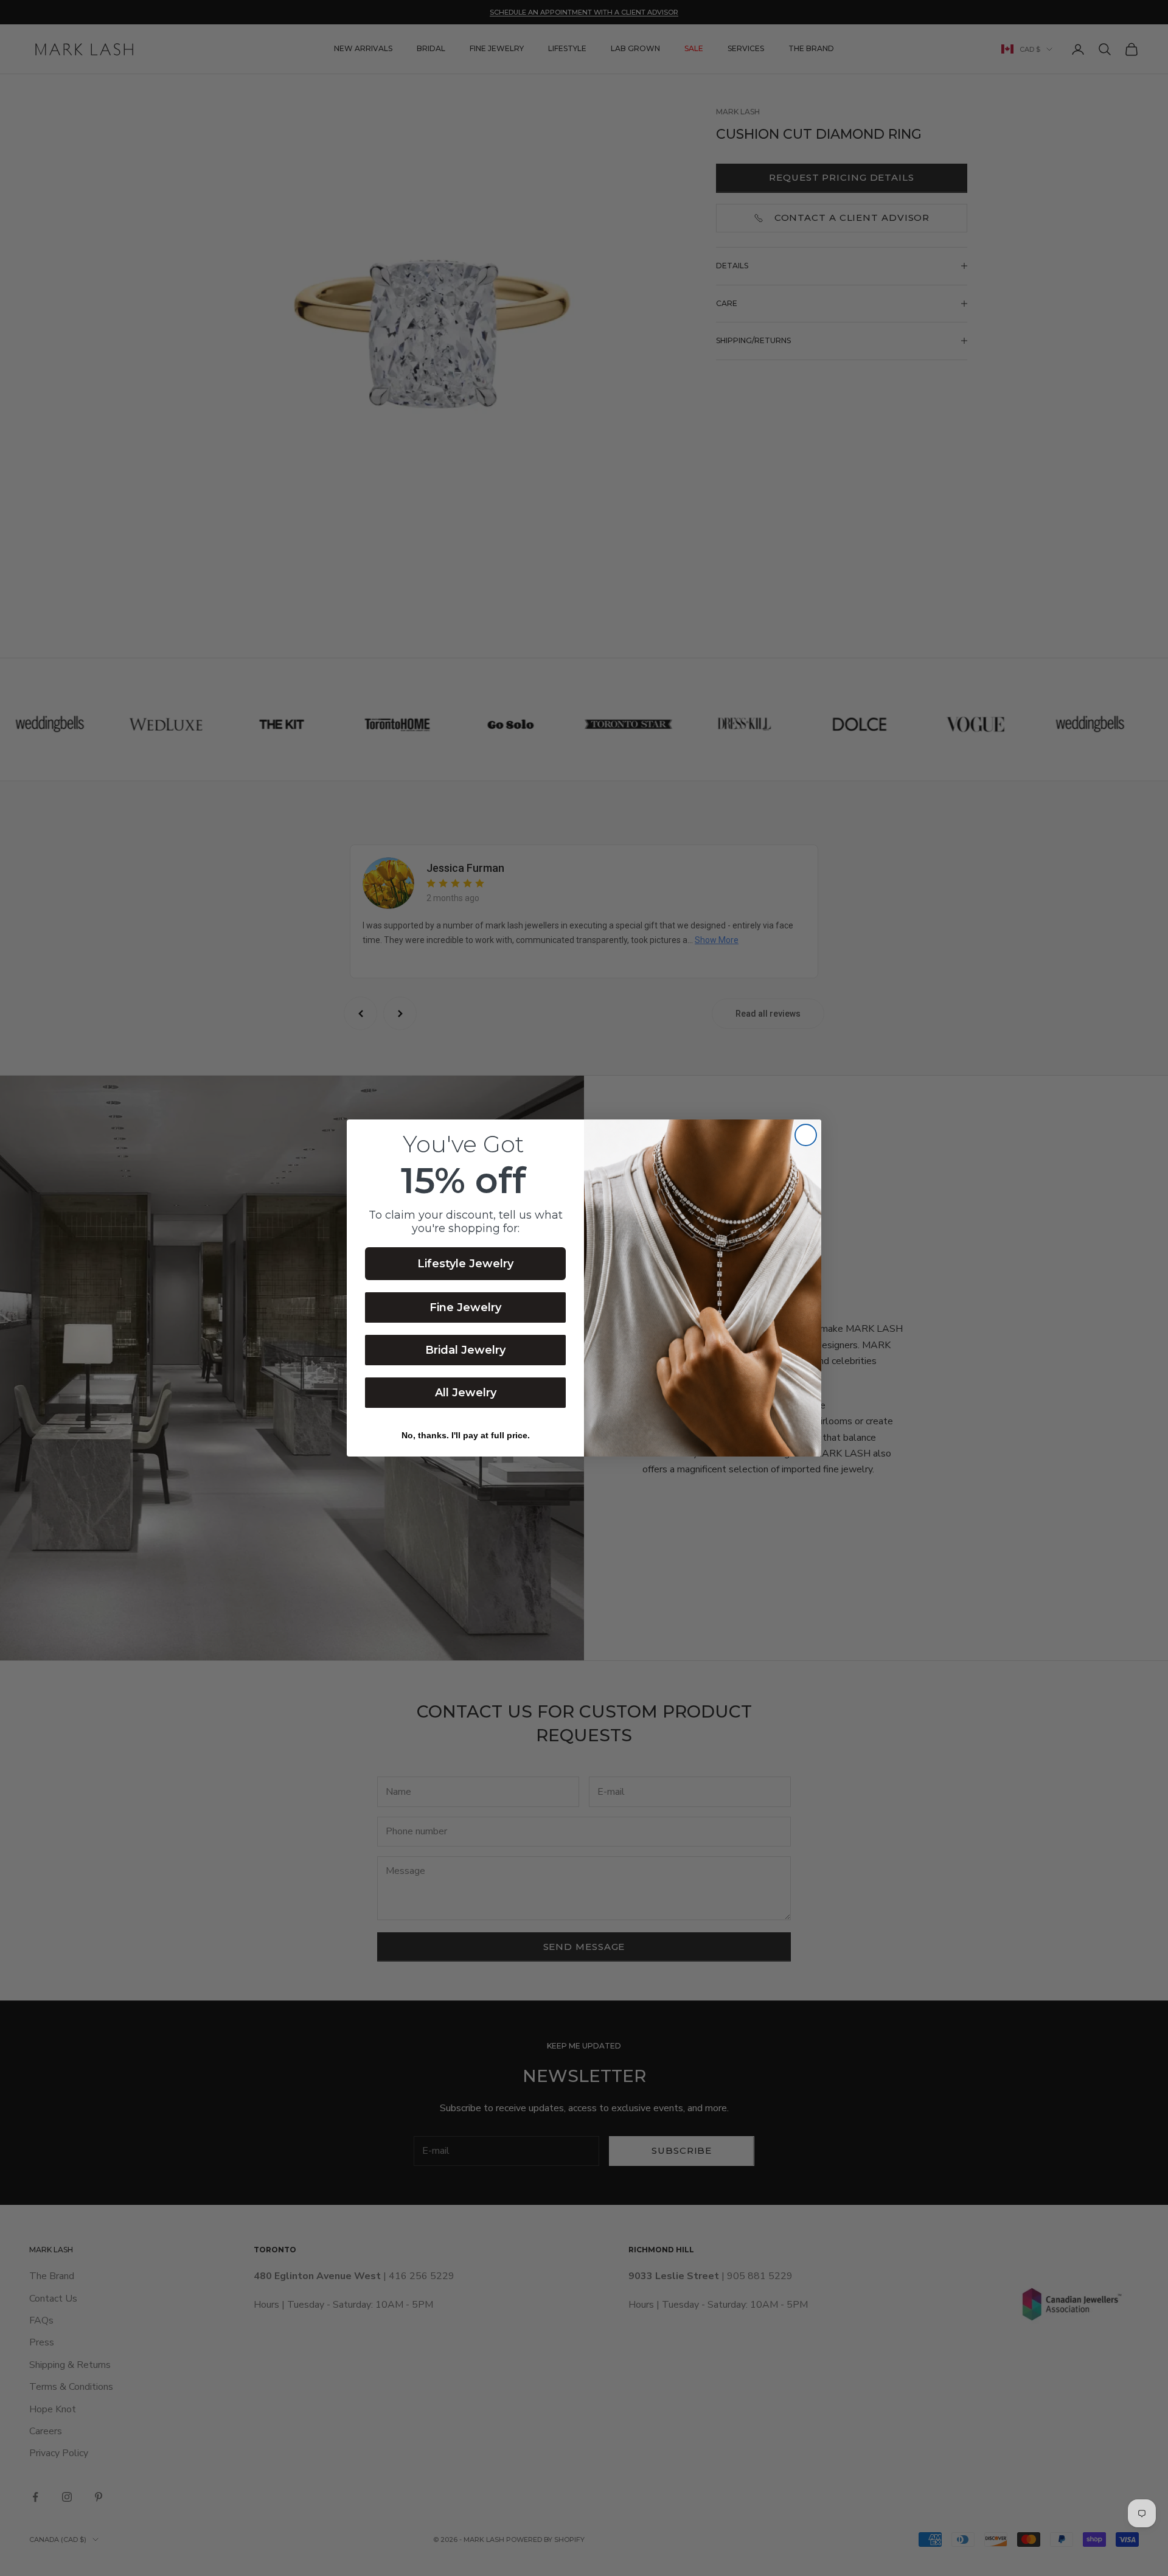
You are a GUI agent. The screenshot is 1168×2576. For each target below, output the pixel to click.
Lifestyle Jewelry (465, 1264)
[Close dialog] (806, 1135)
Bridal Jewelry (465, 1350)
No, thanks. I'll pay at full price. (466, 1435)
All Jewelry (466, 1393)
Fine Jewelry (465, 1307)
